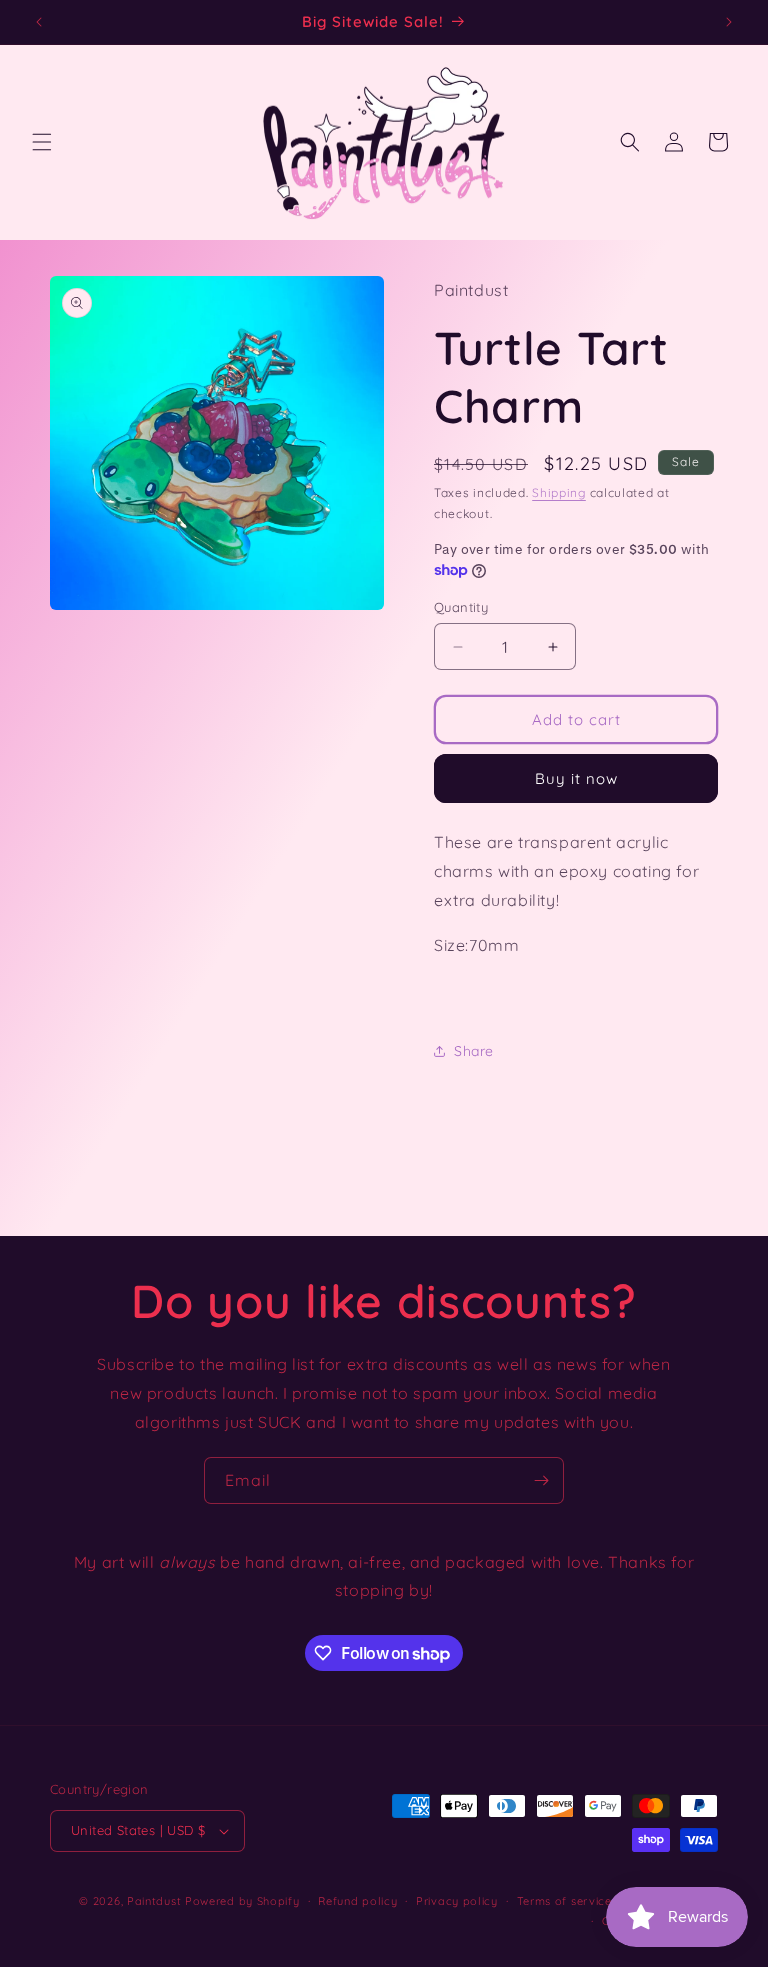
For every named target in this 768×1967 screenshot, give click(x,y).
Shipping (559, 492)
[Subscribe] (541, 1480)
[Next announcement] (729, 22)
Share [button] (474, 1051)
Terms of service (564, 1901)
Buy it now (576, 778)
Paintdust (154, 1901)
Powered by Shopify (242, 1901)
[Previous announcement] (39, 22)
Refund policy (357, 1901)
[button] (42, 142)
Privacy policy (457, 1901)
